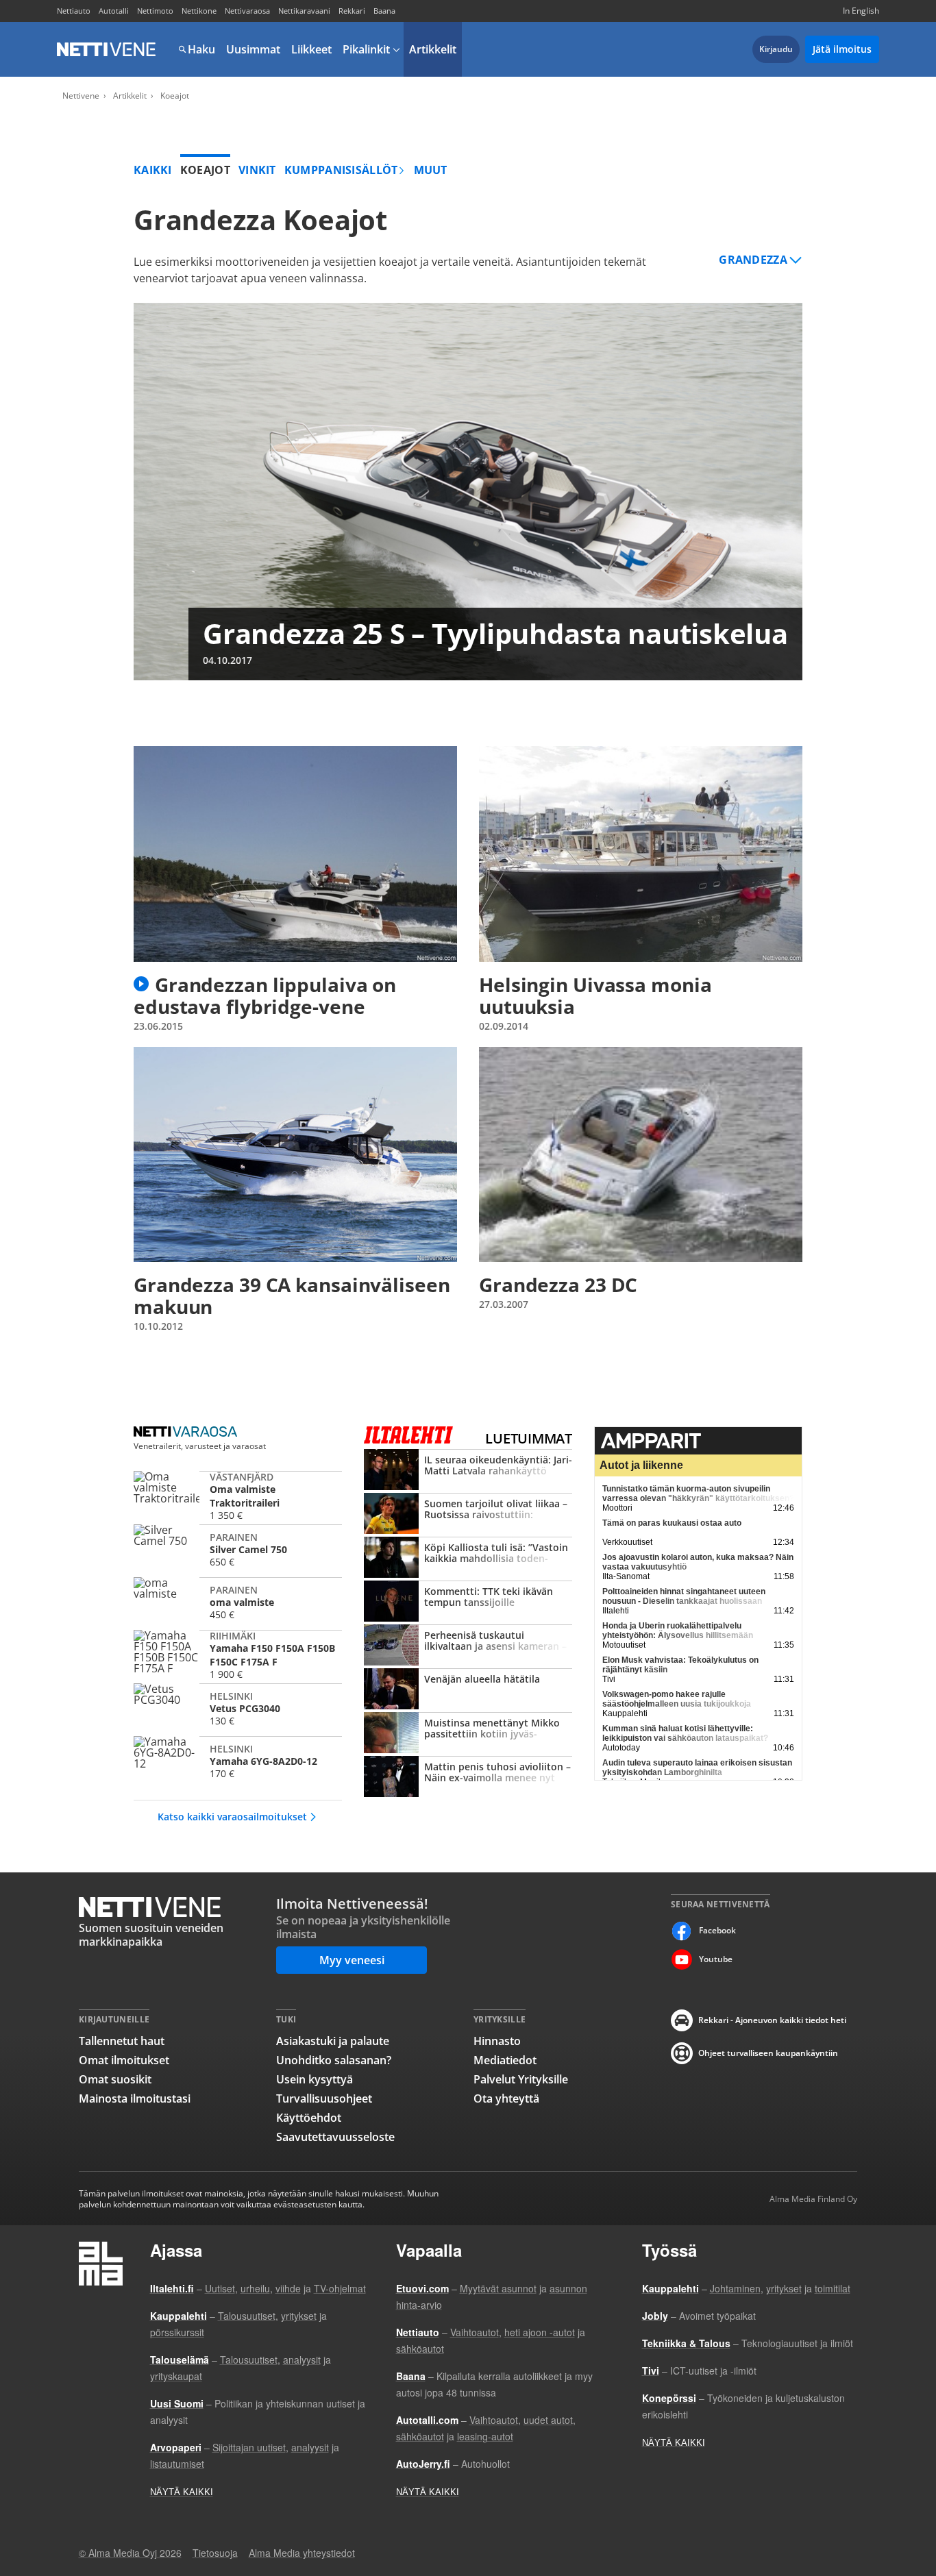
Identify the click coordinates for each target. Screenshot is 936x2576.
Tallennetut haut (122, 2041)
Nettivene (106, 49)
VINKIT (257, 170)
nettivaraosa (187, 1432)
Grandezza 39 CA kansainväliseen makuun (295, 1190)
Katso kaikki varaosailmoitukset (232, 1817)
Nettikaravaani (304, 11)
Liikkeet (311, 49)
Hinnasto (497, 2041)
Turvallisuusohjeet (324, 2098)
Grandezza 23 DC (641, 1190)
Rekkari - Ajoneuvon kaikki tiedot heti (772, 2020)
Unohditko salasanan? (334, 2060)
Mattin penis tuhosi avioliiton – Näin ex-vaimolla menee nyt (468, 1778)
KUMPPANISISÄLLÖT (341, 170)
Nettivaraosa (247, 11)
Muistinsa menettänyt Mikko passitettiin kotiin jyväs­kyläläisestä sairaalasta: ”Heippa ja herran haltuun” (468, 1734)
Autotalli (114, 11)
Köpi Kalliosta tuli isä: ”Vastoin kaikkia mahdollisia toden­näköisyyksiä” (468, 1559)
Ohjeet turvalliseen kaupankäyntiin (768, 2053)
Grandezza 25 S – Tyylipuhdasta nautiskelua (468, 492)
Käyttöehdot (309, 2118)
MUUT (431, 170)
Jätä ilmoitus (842, 49)
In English (861, 11)
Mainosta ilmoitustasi (135, 2098)
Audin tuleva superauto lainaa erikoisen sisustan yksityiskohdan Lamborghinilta (697, 1768)
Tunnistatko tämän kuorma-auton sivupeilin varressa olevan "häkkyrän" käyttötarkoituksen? (698, 1494)
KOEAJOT (205, 170)
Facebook (717, 1930)
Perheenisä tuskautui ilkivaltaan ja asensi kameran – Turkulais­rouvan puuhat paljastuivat (468, 1646)
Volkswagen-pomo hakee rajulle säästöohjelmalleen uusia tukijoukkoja (677, 1699)
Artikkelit (433, 49)
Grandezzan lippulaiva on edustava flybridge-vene (295, 889)
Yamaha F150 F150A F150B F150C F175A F (238, 1655)
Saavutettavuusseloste (335, 2137)
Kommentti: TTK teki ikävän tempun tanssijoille (468, 1602)
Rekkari (352, 11)
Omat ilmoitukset (124, 2060)
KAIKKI (153, 170)
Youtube (716, 1959)
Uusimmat (253, 49)
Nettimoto (155, 11)
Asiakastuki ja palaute (333, 2041)
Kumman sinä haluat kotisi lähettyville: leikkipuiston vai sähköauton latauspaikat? (685, 1733)
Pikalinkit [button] (366, 49)
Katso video (141, 984)
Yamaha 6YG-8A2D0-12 (238, 1761)
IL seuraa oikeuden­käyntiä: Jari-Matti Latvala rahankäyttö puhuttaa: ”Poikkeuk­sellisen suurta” (468, 1471)
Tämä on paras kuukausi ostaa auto (672, 1523)
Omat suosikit (115, 2079)
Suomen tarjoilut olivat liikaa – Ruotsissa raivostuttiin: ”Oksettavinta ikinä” (468, 1515)
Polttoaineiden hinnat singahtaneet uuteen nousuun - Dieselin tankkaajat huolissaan (684, 1596)
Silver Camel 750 (238, 1549)
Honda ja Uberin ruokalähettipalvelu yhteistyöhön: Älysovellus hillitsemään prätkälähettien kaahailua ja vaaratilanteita (685, 1635)
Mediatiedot (505, 2060)
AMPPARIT (698, 1441)
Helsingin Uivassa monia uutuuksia (641, 889)
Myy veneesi (352, 1960)
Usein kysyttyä (315, 2079)
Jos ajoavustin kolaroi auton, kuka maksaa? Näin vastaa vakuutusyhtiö (698, 1562)
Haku (201, 49)
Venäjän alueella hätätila (468, 1690)
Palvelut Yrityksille (521, 2079)
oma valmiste (238, 1602)
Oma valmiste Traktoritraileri (238, 1496)
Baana (384, 11)
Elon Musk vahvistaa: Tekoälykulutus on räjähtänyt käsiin (680, 1665)
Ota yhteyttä (506, 2098)
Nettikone (199, 11)
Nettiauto (74, 11)
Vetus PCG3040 (238, 1708)
